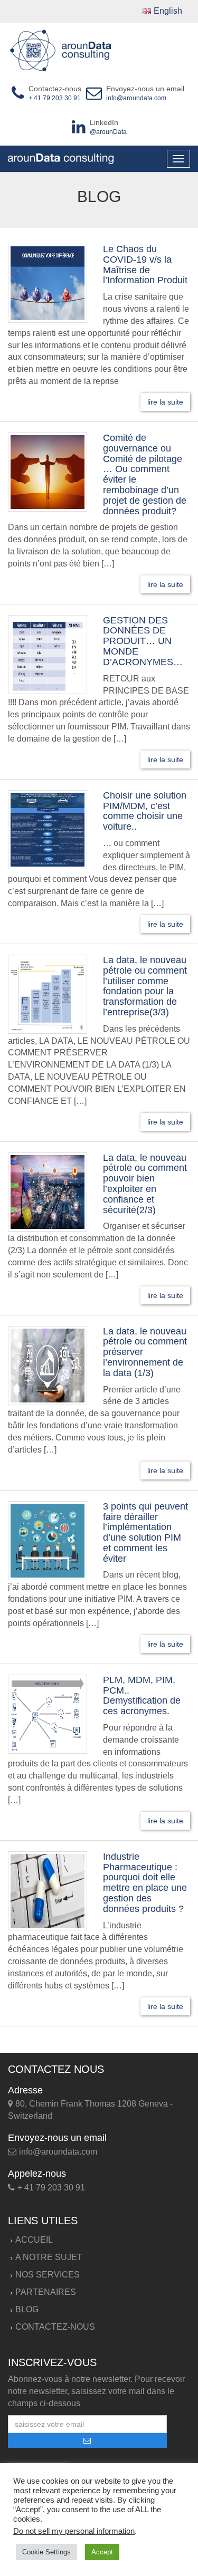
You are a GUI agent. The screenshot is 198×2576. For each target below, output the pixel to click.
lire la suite (165, 402)
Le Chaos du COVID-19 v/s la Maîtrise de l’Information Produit (145, 265)
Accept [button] (102, 2552)
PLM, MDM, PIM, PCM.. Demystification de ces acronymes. (142, 1695)
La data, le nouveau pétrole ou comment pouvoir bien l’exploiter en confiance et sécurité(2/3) (145, 1184)
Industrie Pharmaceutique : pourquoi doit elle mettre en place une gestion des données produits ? (145, 1883)
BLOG (27, 2309)
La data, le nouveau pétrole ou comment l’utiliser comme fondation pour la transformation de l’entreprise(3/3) (145, 986)
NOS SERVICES (48, 2275)
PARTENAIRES (46, 2292)
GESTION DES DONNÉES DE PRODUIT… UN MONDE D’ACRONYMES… (143, 641)
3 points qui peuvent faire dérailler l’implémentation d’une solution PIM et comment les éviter (145, 1532)
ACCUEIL (34, 2240)
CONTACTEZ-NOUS (55, 2327)
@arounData (108, 132)
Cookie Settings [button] (46, 2552)
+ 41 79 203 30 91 (55, 98)
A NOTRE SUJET (49, 2257)
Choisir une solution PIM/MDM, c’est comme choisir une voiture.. (145, 811)
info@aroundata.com (136, 98)
